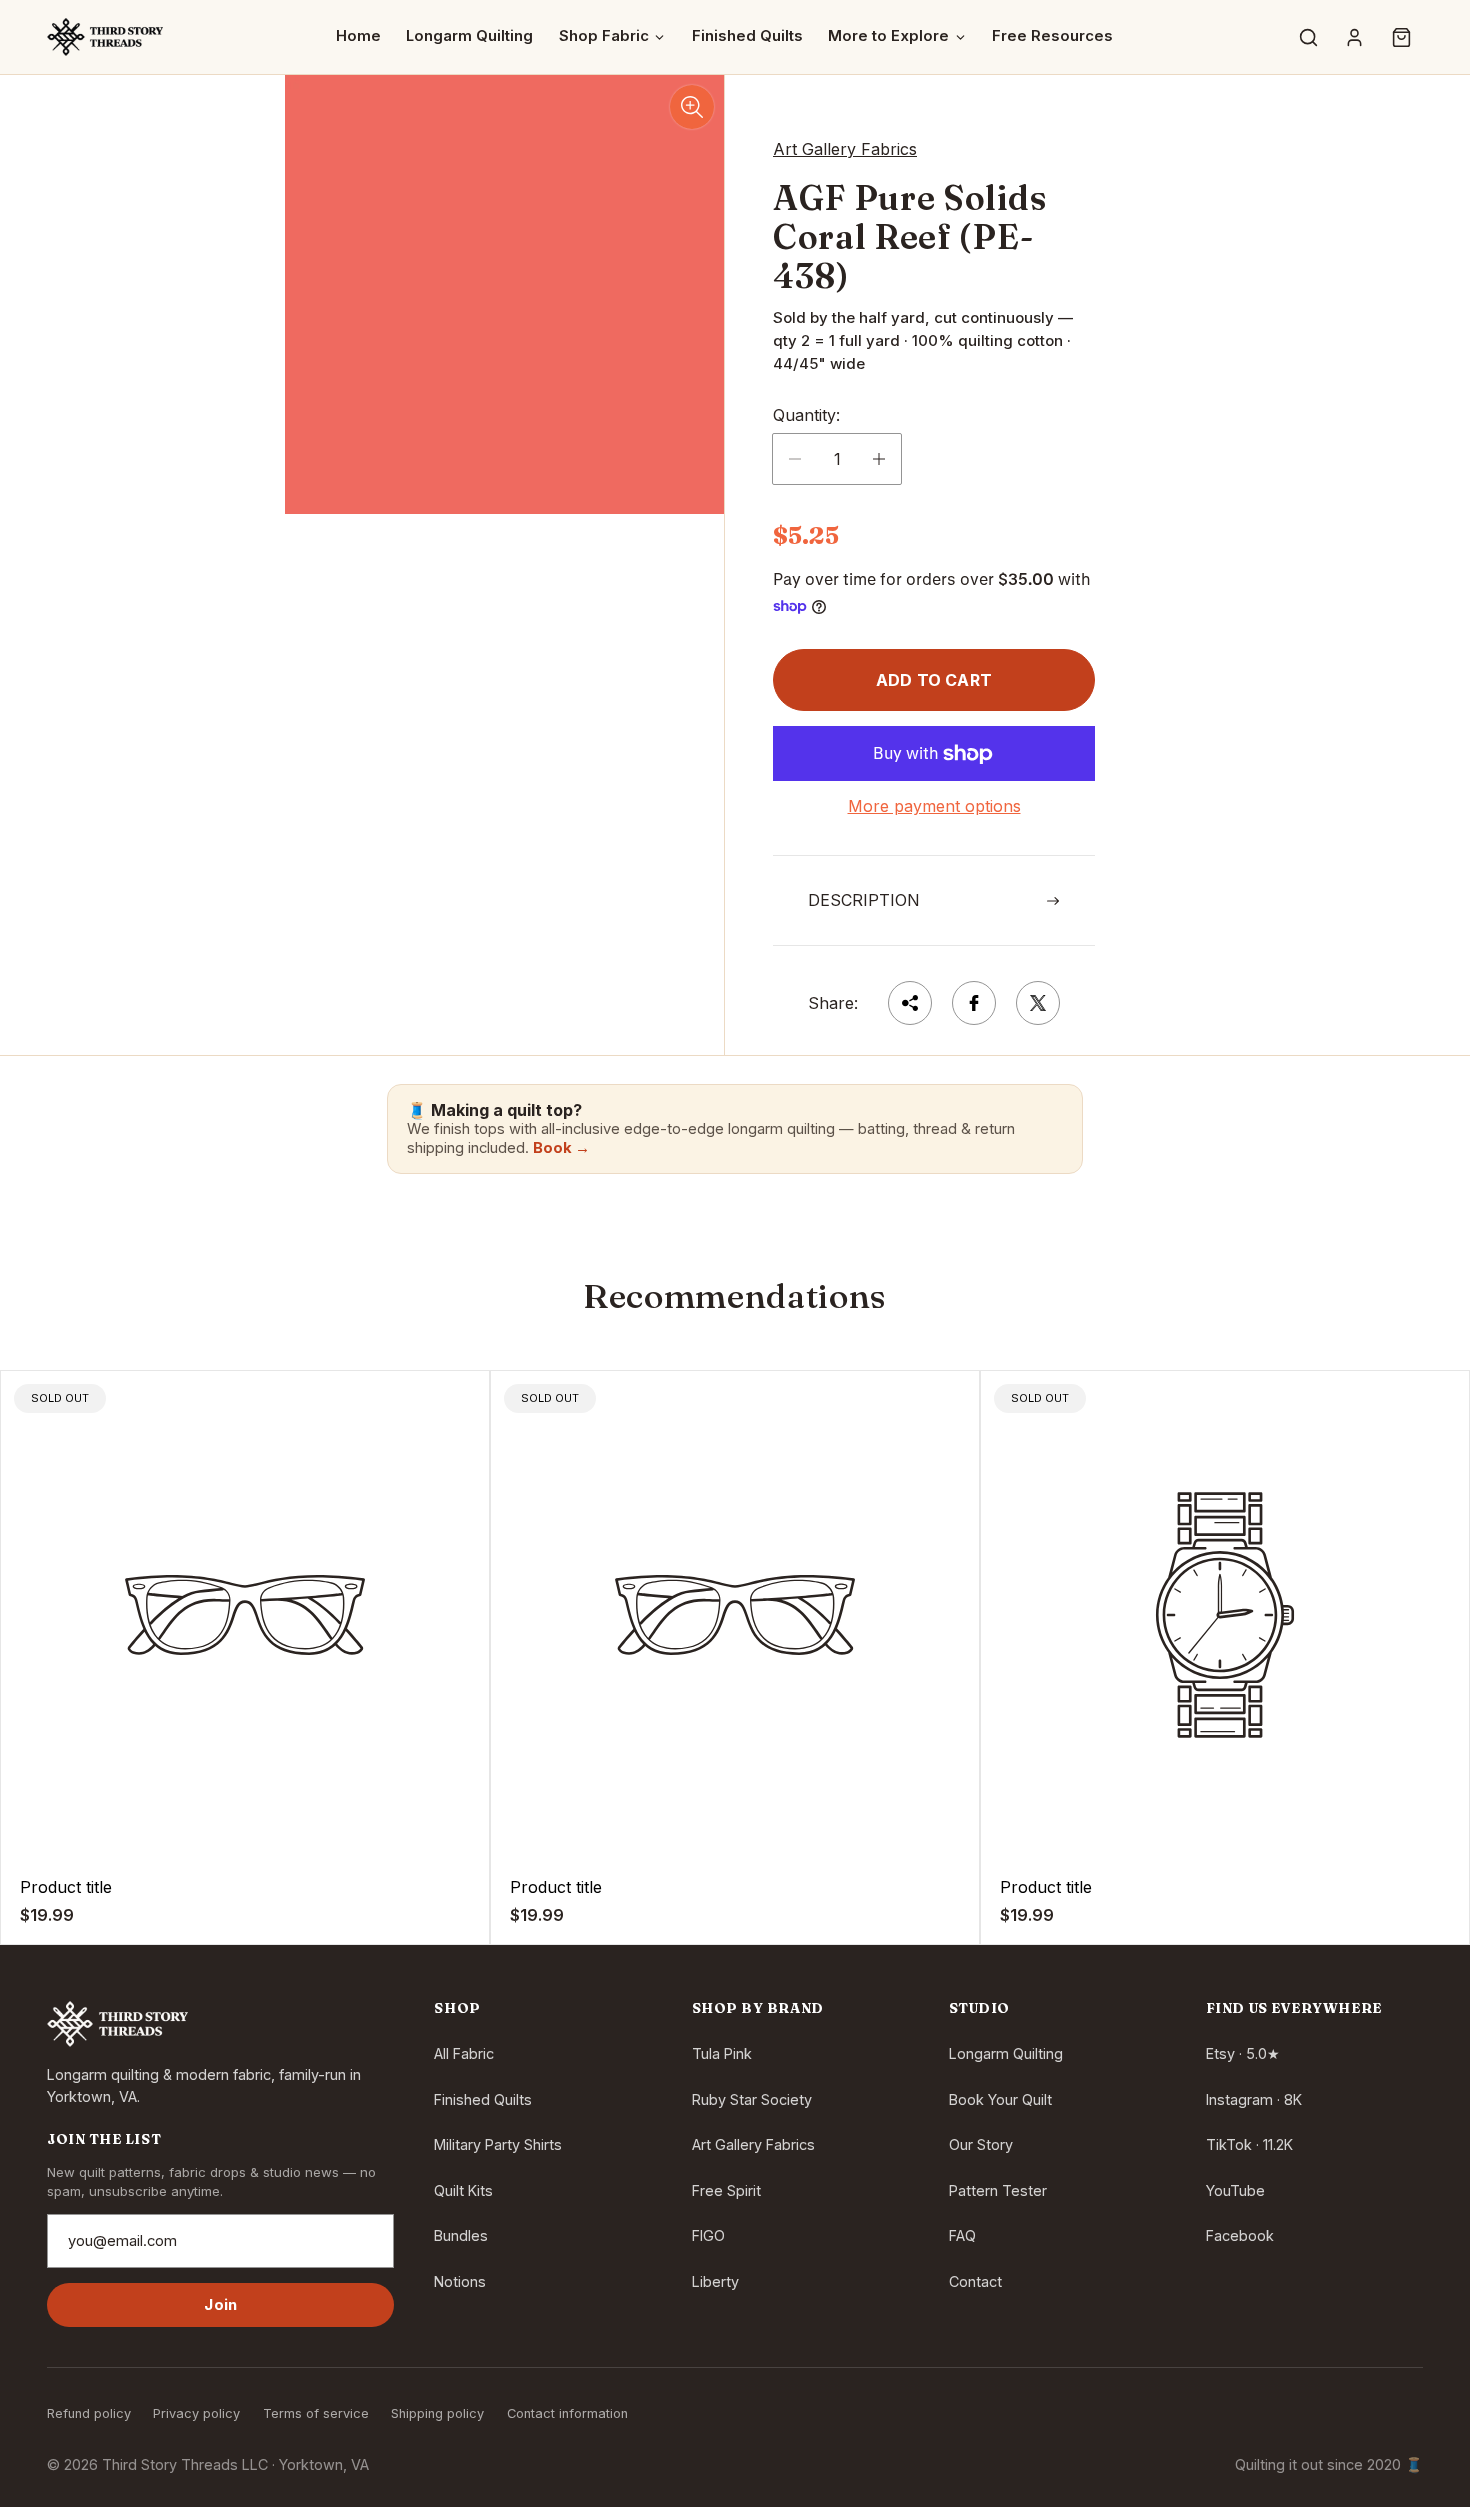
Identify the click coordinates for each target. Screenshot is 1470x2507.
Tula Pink (722, 2053)
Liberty (715, 2281)
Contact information (567, 2413)
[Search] (1308, 37)
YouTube (1235, 2190)
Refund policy (89, 2413)
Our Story (981, 2144)
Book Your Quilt (1000, 2099)
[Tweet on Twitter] (1038, 1003)
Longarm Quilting (469, 36)
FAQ (962, 2235)
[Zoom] (692, 107)
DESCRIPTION (864, 900)
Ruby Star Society (752, 2099)
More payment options (934, 806)
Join (220, 2305)
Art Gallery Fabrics (753, 2144)
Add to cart (934, 680)
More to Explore (888, 36)
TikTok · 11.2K (1249, 2144)
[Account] (1355, 37)
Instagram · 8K (1254, 2099)
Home (358, 36)
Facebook (1240, 2235)
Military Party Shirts (498, 2144)
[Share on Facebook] (974, 1003)
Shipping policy (437, 2413)
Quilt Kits (463, 2190)
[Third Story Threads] (105, 37)
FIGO (708, 2235)
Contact (975, 2281)
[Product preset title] (245, 1615)
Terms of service (316, 2413)
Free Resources (1052, 36)
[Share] (910, 1003)
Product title (66, 1887)
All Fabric (464, 2053)
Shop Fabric (604, 36)
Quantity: (806, 415)
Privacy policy (196, 2413)
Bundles (461, 2235)
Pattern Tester (998, 2190)
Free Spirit (726, 2190)
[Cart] (1401, 37)
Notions (460, 2281)
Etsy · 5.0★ (1243, 2053)
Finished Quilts (747, 36)
